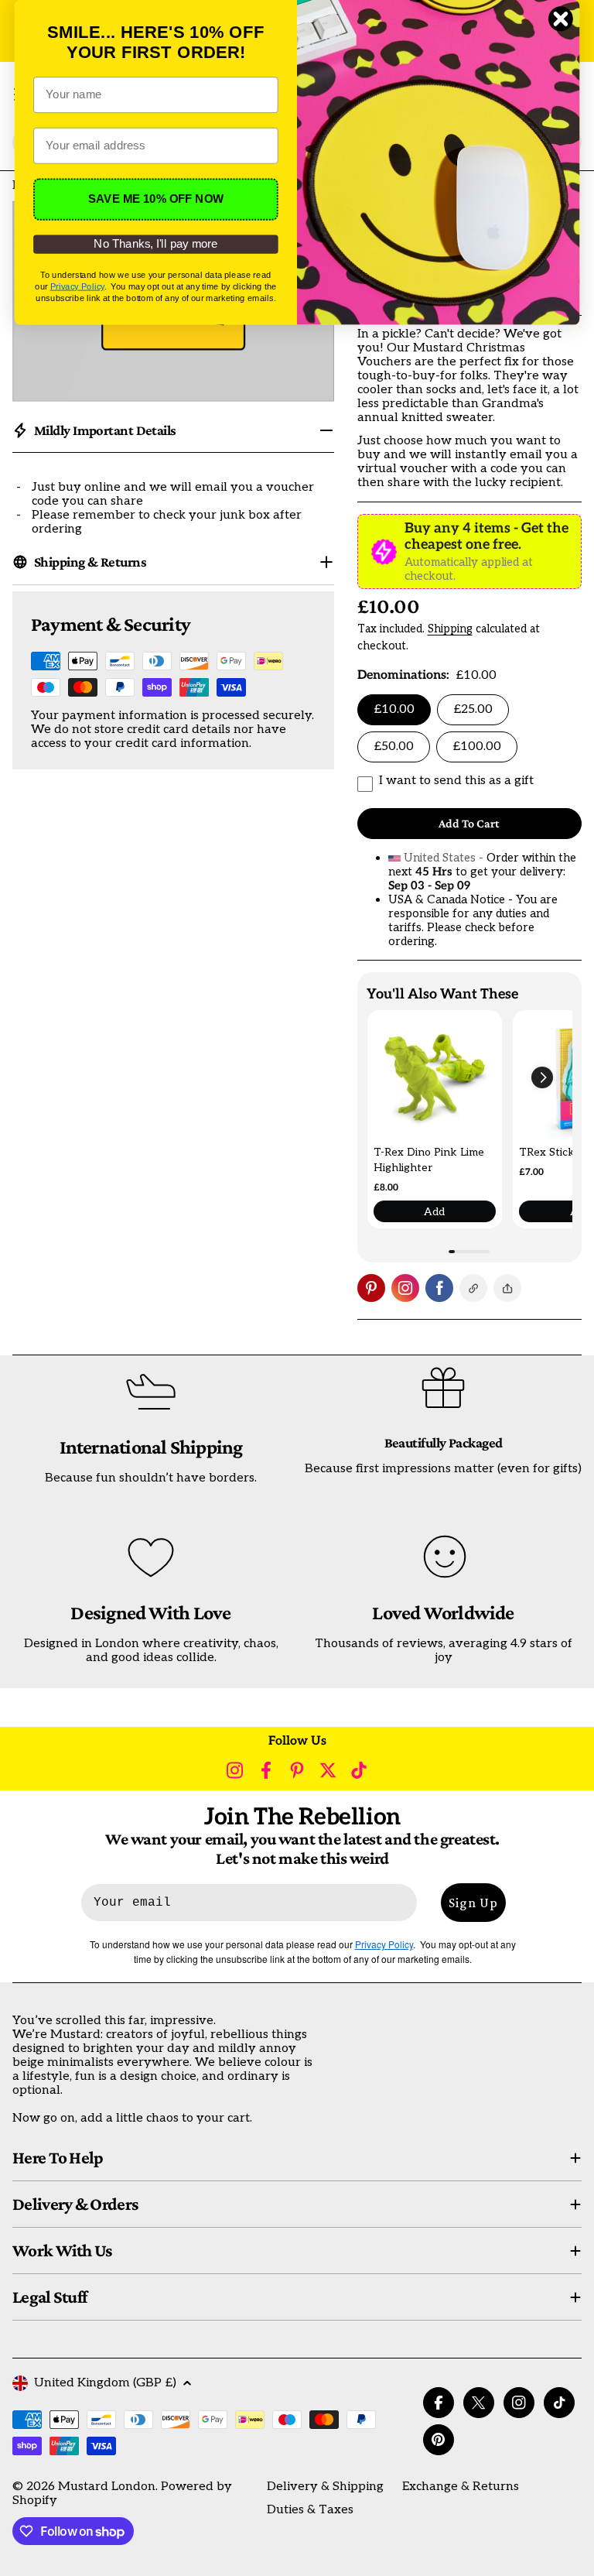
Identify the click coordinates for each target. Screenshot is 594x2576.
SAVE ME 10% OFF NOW (156, 199)
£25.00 (473, 709)
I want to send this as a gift (456, 781)
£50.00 (394, 747)
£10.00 (394, 709)
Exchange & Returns (461, 2487)
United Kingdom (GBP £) (105, 2383)
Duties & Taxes (310, 2510)
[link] (435, 1077)
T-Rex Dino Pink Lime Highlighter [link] (429, 1160)
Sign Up (473, 1903)
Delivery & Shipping (325, 2487)
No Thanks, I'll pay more (155, 244)
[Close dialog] (561, 19)
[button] (542, 1077)
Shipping (450, 629)
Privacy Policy (77, 286)
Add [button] (434, 1212)
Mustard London (107, 2487)
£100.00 (477, 747)
